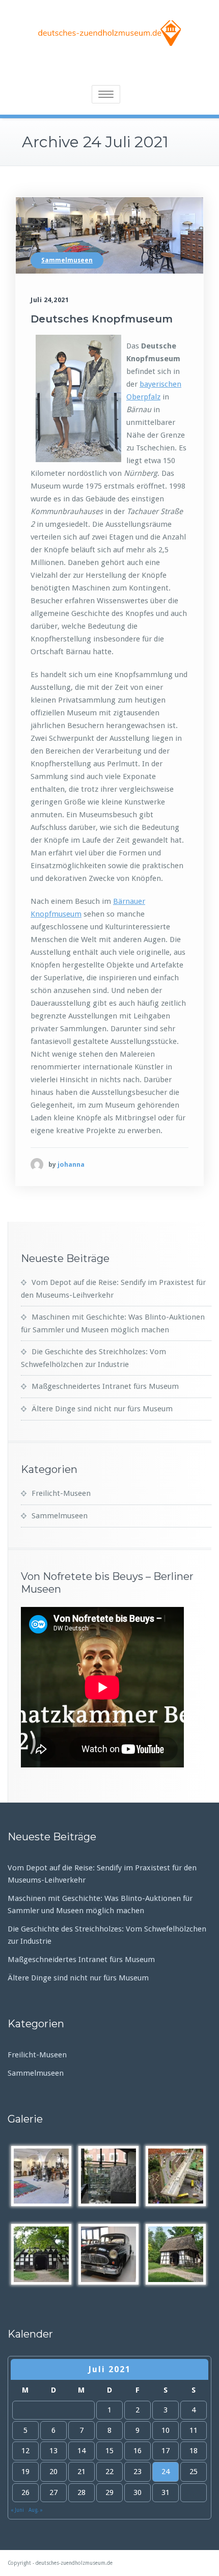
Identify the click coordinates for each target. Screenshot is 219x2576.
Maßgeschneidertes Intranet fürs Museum (105, 1386)
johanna (71, 1164)
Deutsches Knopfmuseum (102, 319)
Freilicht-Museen (61, 1493)
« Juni (17, 2510)
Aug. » (36, 2510)
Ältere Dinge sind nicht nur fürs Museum (102, 1409)
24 (166, 2472)
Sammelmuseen (67, 260)
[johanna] (37, 1164)
